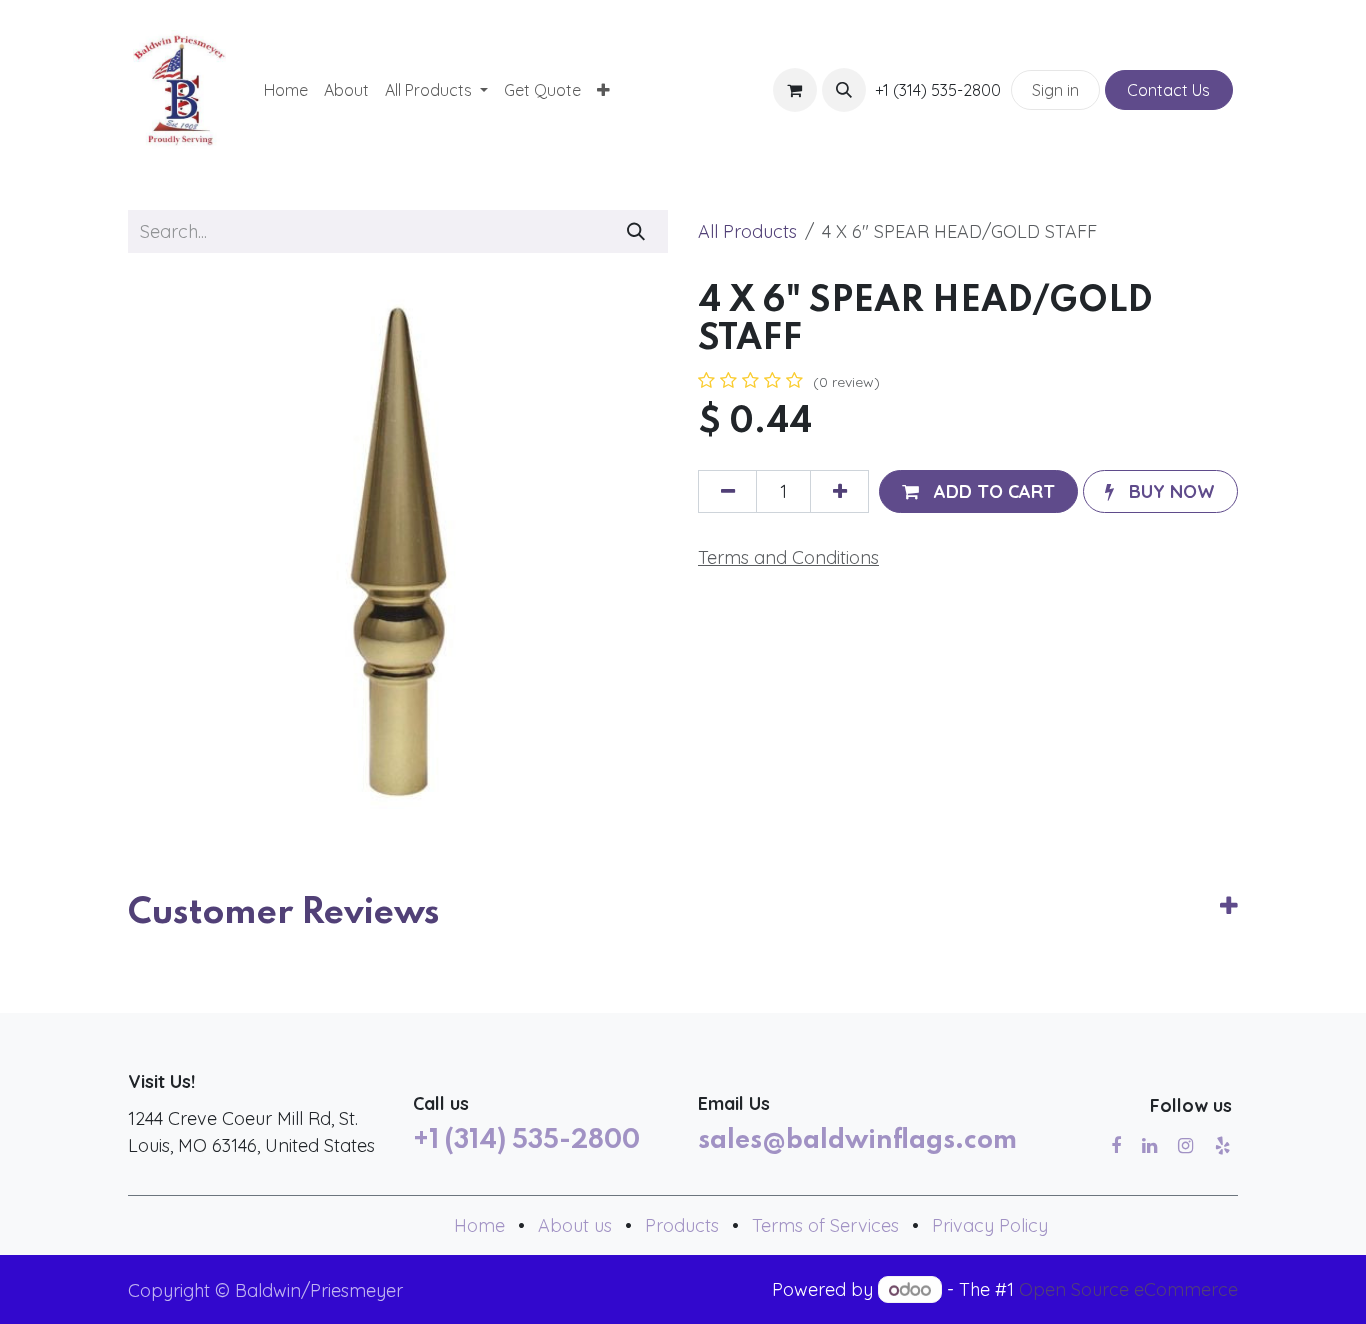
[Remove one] (727, 491)
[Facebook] (1116, 1146)
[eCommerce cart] (795, 90)
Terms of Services (825, 1225)
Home (479, 1225)
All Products (747, 231)
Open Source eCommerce (1128, 1289)
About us (575, 1225)
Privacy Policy (990, 1225)
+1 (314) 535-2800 (526, 1141)
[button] (844, 90)
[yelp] (1222, 1146)
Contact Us (1168, 90)
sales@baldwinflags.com (857, 1141)
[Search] (636, 231)
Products (682, 1225)
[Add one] (839, 491)
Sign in (1055, 90)
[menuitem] (286, 90)
